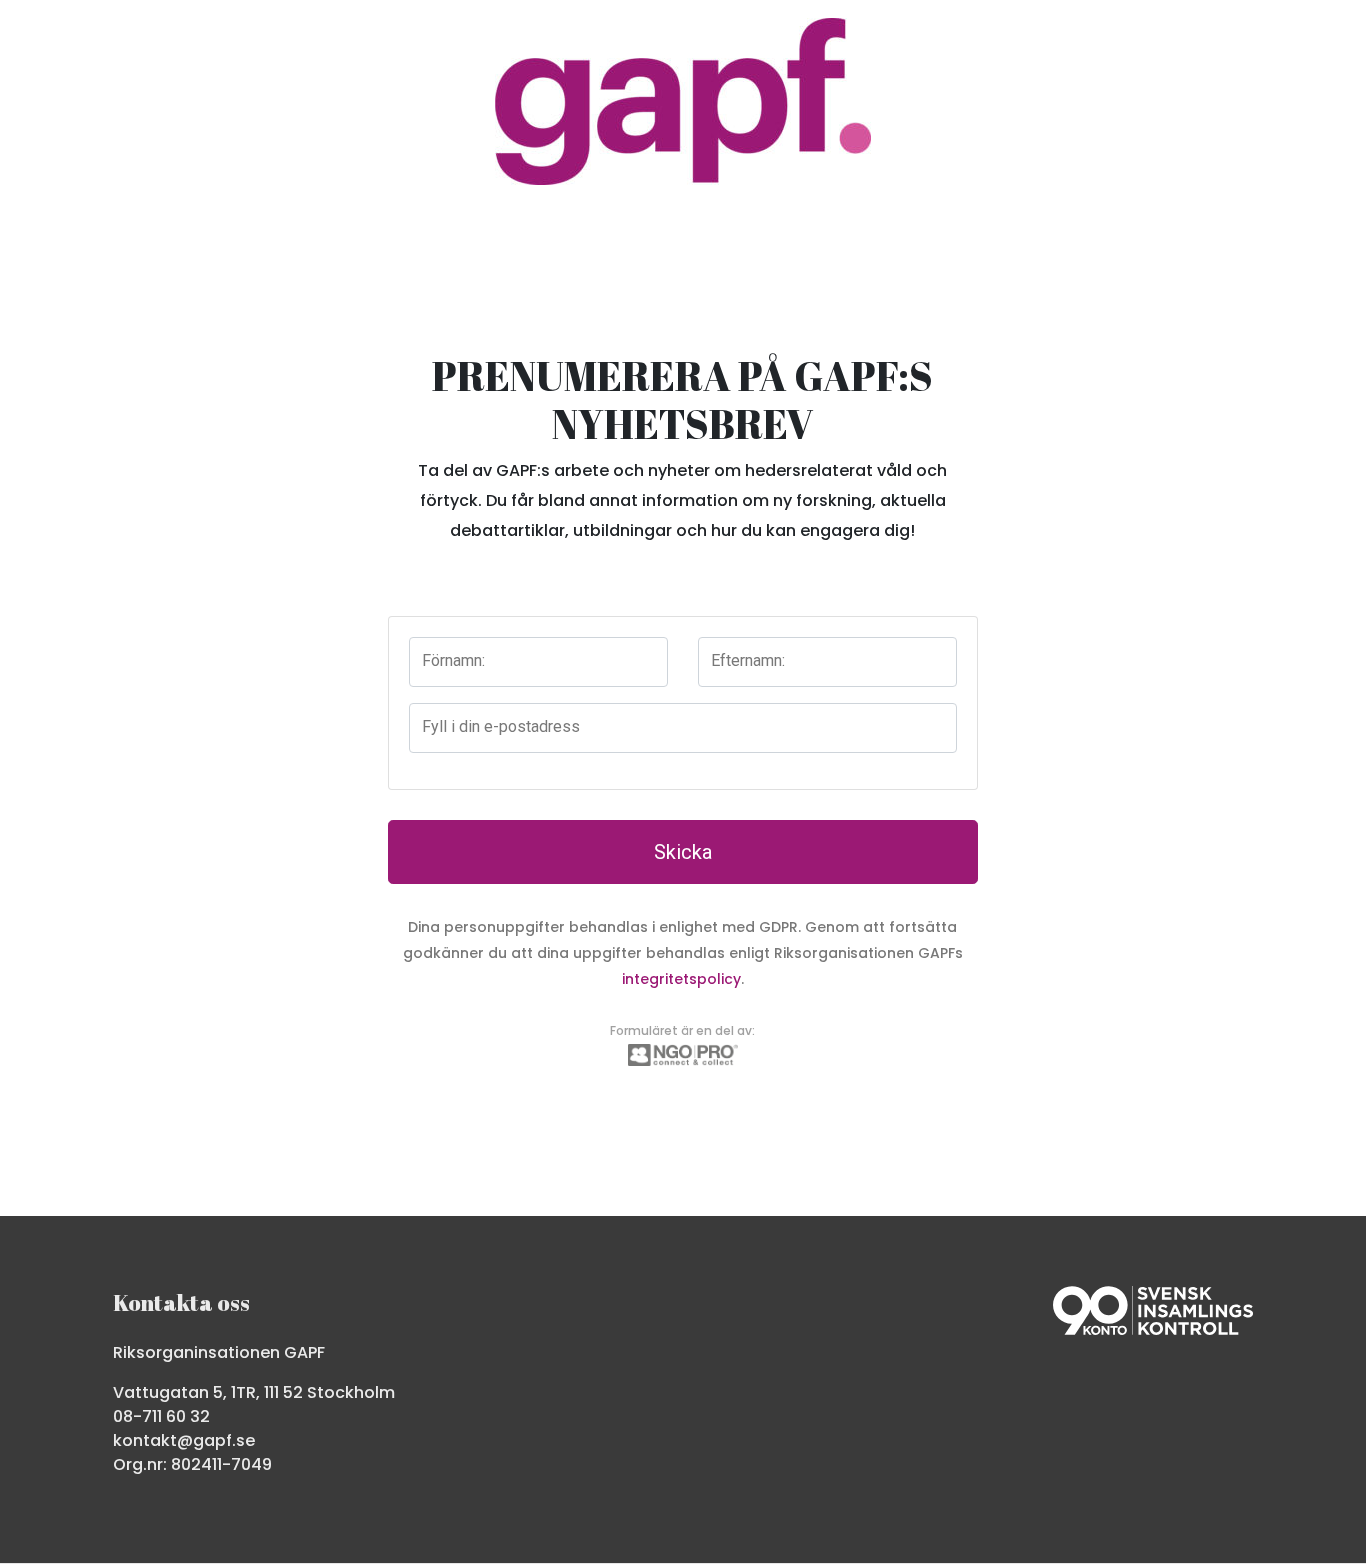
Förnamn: (453, 660)
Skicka (683, 852)
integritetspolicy (681, 979)
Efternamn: (748, 660)
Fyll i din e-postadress (501, 726)
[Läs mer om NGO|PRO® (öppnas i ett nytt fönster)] (683, 1053)
